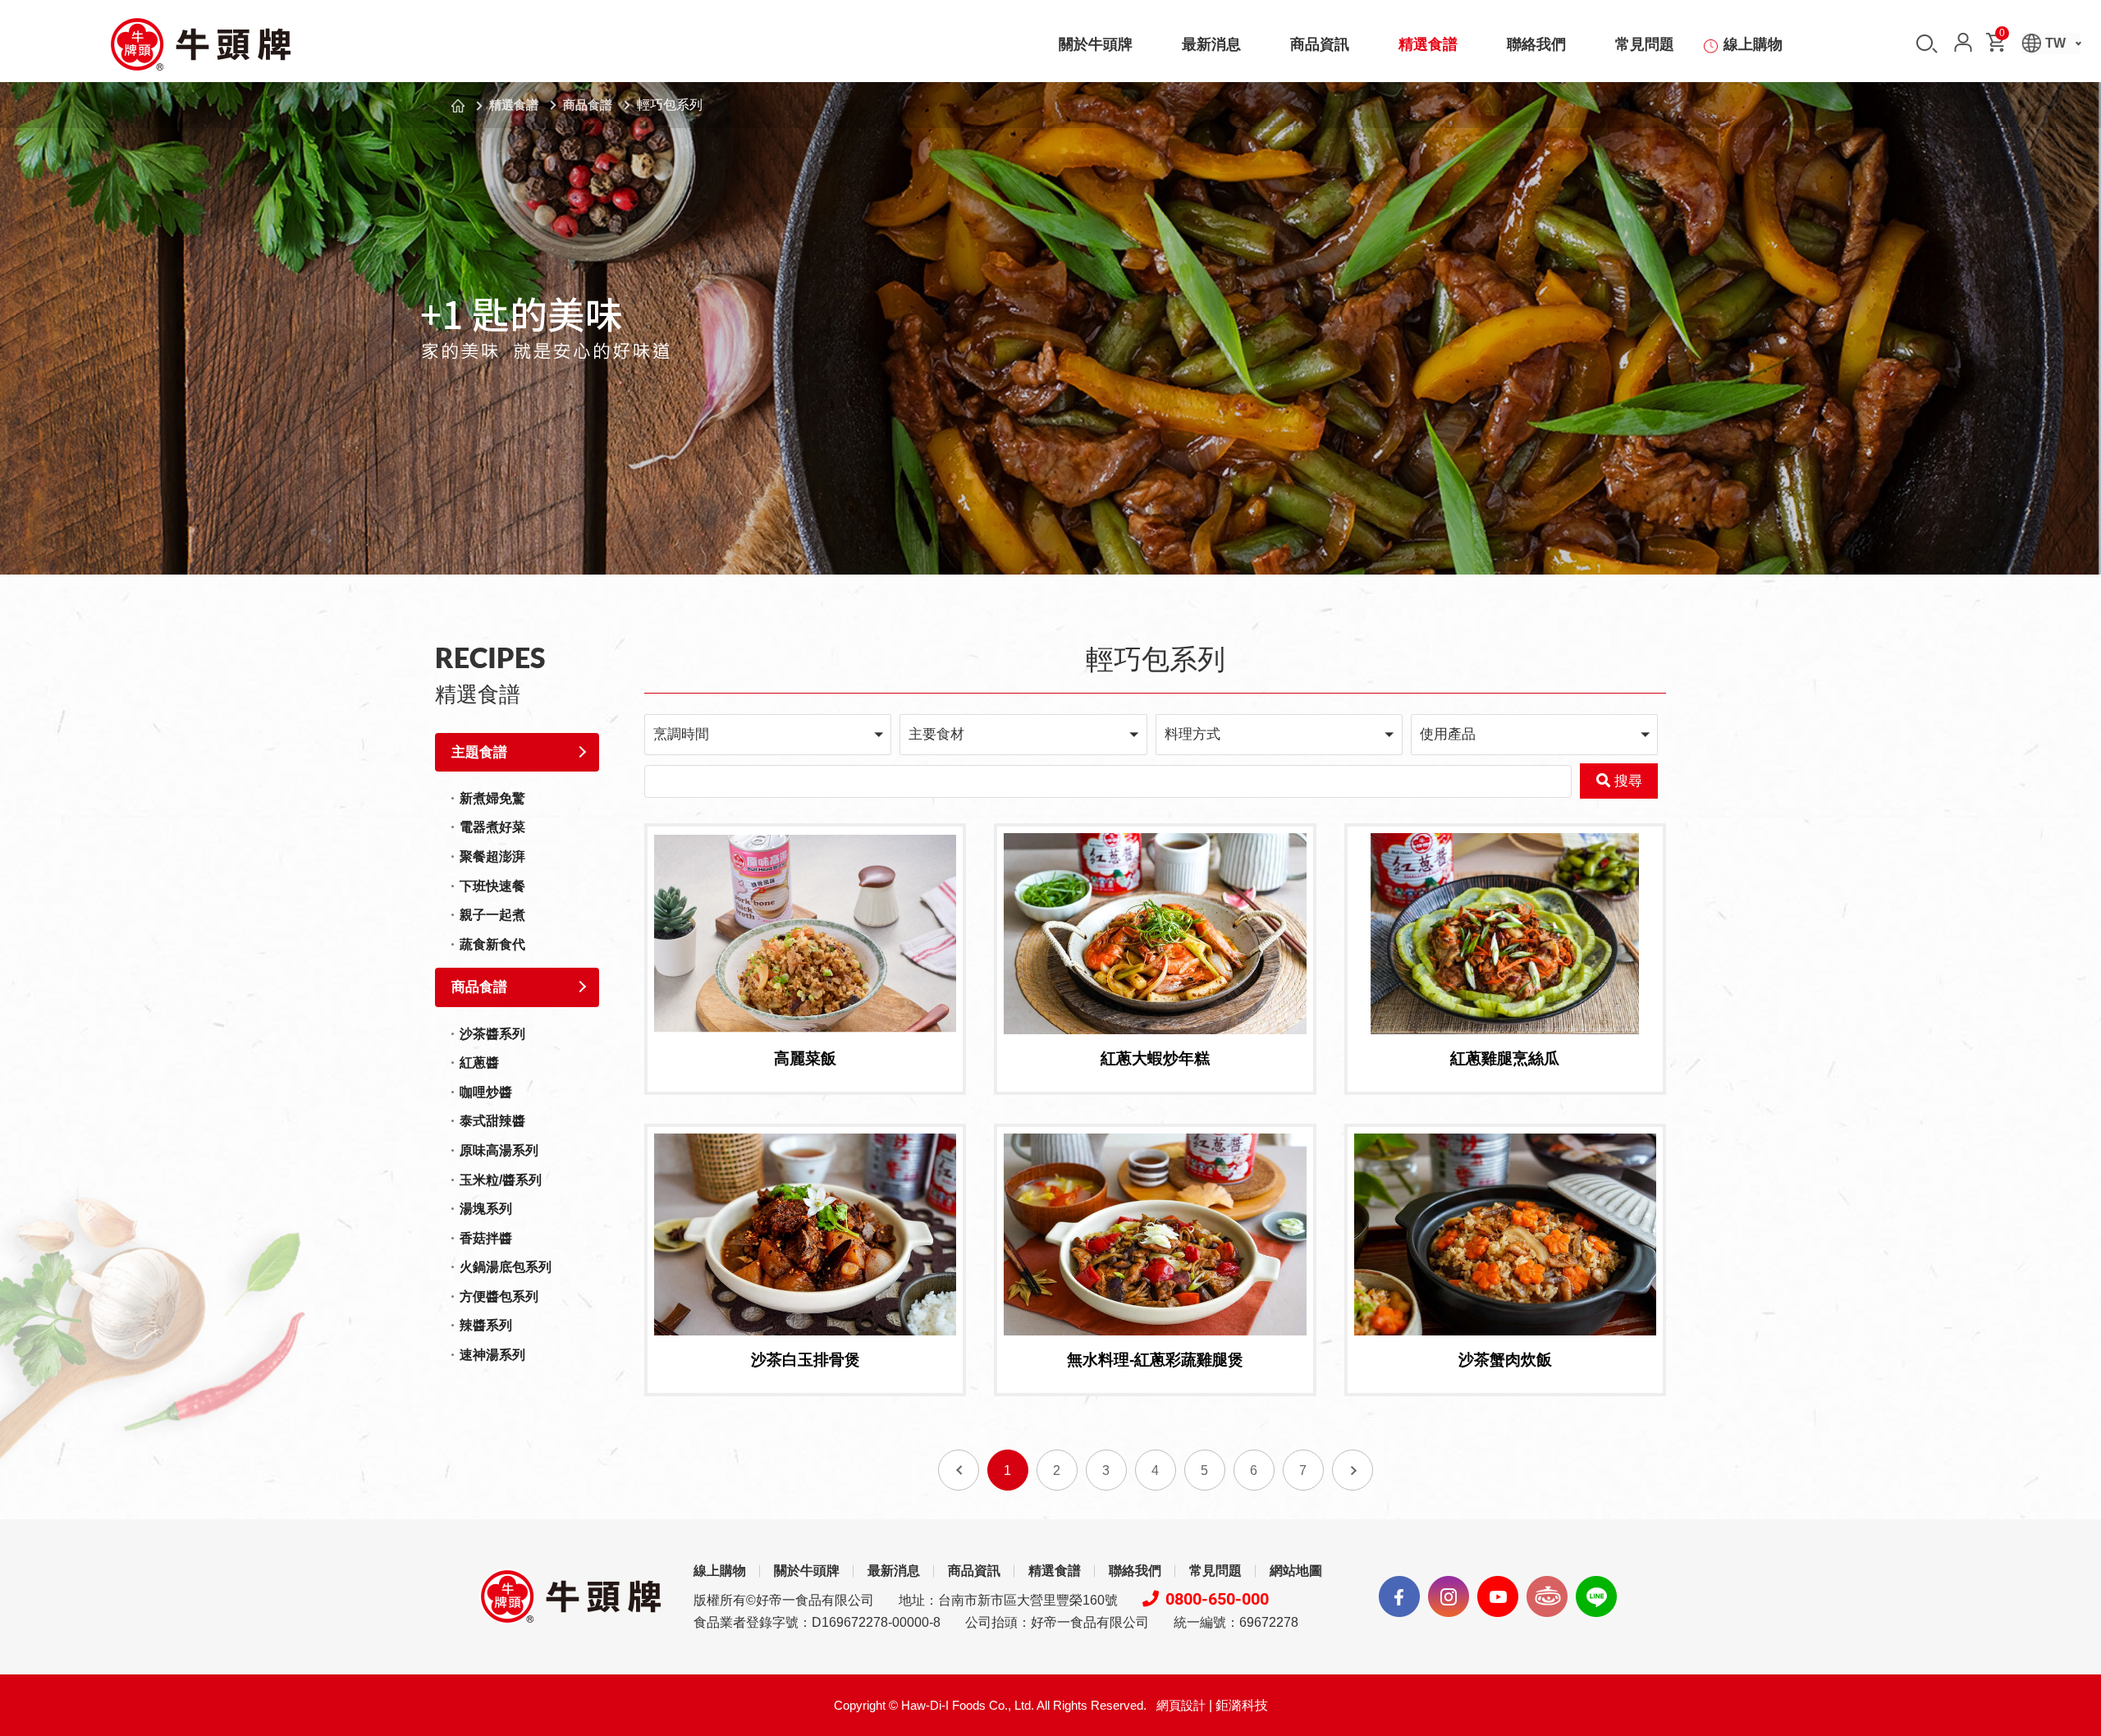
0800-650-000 (1217, 1599)
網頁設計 (1181, 1705)
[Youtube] (1498, 1596)
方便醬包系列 (499, 1296)
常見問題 (1645, 44)
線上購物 (1753, 44)
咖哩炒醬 (486, 1092)
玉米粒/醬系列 (501, 1180)
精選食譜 (1428, 44)
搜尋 (1927, 44)
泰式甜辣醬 (492, 1121)
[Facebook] (1399, 1596)
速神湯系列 (492, 1355)
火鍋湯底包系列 (506, 1267)
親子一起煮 (492, 915)
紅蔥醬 (479, 1063)
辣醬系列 (486, 1325)
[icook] (1547, 1596)
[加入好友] (1596, 1596)
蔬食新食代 (492, 944)
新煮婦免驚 (492, 798)
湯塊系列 (486, 1209)
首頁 (458, 106)
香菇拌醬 (486, 1238)
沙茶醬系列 (492, 1034)
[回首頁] (200, 44)
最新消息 (1211, 44)
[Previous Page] (959, 1470)
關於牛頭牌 (1096, 44)
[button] (768, 734)
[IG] (1449, 1596)
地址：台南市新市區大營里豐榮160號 (1008, 1600)
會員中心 (1963, 42)
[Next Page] (1353, 1470)
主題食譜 (479, 752)
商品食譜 (588, 105)
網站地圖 (1296, 1571)
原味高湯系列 (499, 1150)
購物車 (2002, 36)
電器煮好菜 (492, 827)
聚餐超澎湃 (492, 857)
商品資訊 (1320, 44)
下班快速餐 (492, 886)
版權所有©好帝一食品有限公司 (784, 1600)
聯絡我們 (1536, 44)
